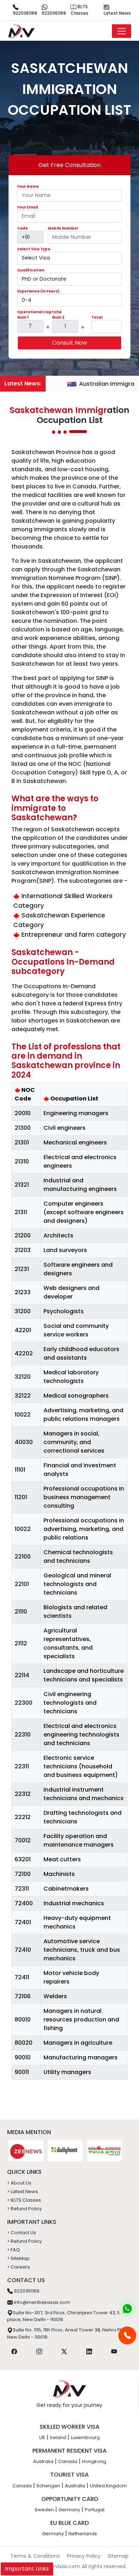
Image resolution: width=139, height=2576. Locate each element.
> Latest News (23, 2191)
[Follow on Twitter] (64, 2351)
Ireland (58, 2437)
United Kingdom (108, 2486)
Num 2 (58, 317)
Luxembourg (85, 2437)
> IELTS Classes (24, 2200)
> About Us (19, 2183)
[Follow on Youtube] (114, 2351)
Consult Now (69, 343)
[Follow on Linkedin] (89, 2351)
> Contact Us (22, 2233)
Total (97, 317)
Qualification (31, 270)
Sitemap (118, 2556)
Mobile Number (63, 228)
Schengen (48, 2486)
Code (22, 228)
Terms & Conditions (35, 2556)
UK (42, 2437)
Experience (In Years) (38, 291)
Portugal (95, 2510)
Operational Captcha (39, 312)
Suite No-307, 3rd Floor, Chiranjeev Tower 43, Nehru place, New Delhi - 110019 (69, 2316)
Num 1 (23, 317)
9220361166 (25, 13)
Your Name (28, 186)
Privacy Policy (84, 2556)
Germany (69, 2510)
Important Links (27, 2569)
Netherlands (83, 2534)
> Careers (19, 2267)
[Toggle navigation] (122, 31)
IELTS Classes (79, 10)
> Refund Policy (24, 2209)
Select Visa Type (34, 249)
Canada (68, 2461)
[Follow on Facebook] (14, 2351)
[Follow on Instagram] (39, 2351)
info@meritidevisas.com (42, 2302)
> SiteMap (18, 2258)
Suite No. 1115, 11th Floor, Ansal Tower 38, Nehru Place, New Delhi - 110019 (69, 2333)
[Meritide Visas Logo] (21, 31)
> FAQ (14, 2250)
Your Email (27, 207)
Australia (43, 2461)
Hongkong (94, 2461)
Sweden (44, 2510)
